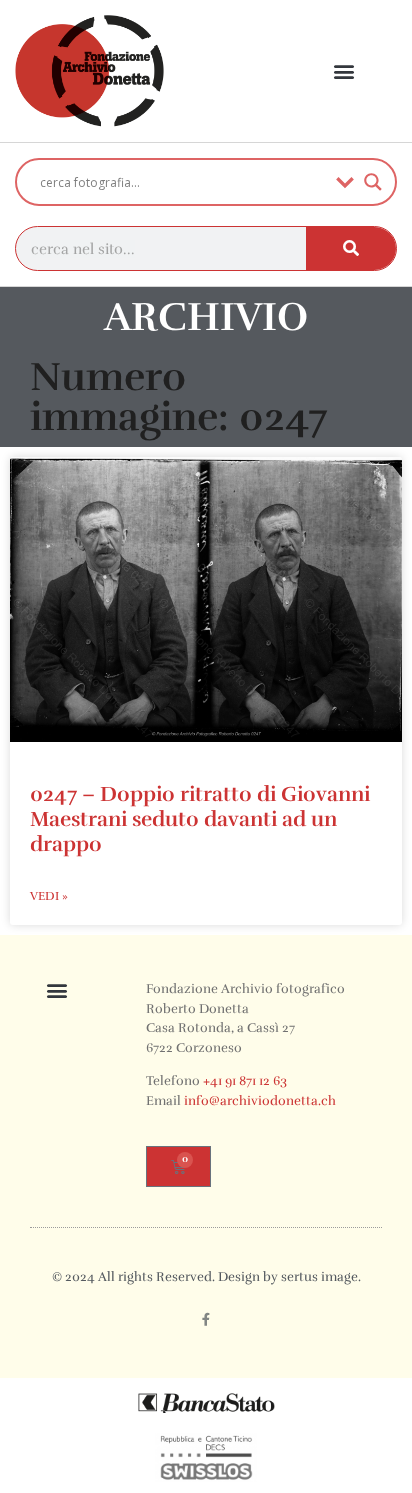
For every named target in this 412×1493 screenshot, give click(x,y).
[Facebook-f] (206, 1320)
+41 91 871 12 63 (245, 1081)
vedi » (49, 896)
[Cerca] (351, 248)
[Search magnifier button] (373, 182)
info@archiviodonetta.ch (260, 1101)
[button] (344, 71)
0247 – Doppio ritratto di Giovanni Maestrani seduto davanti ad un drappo (200, 819)
